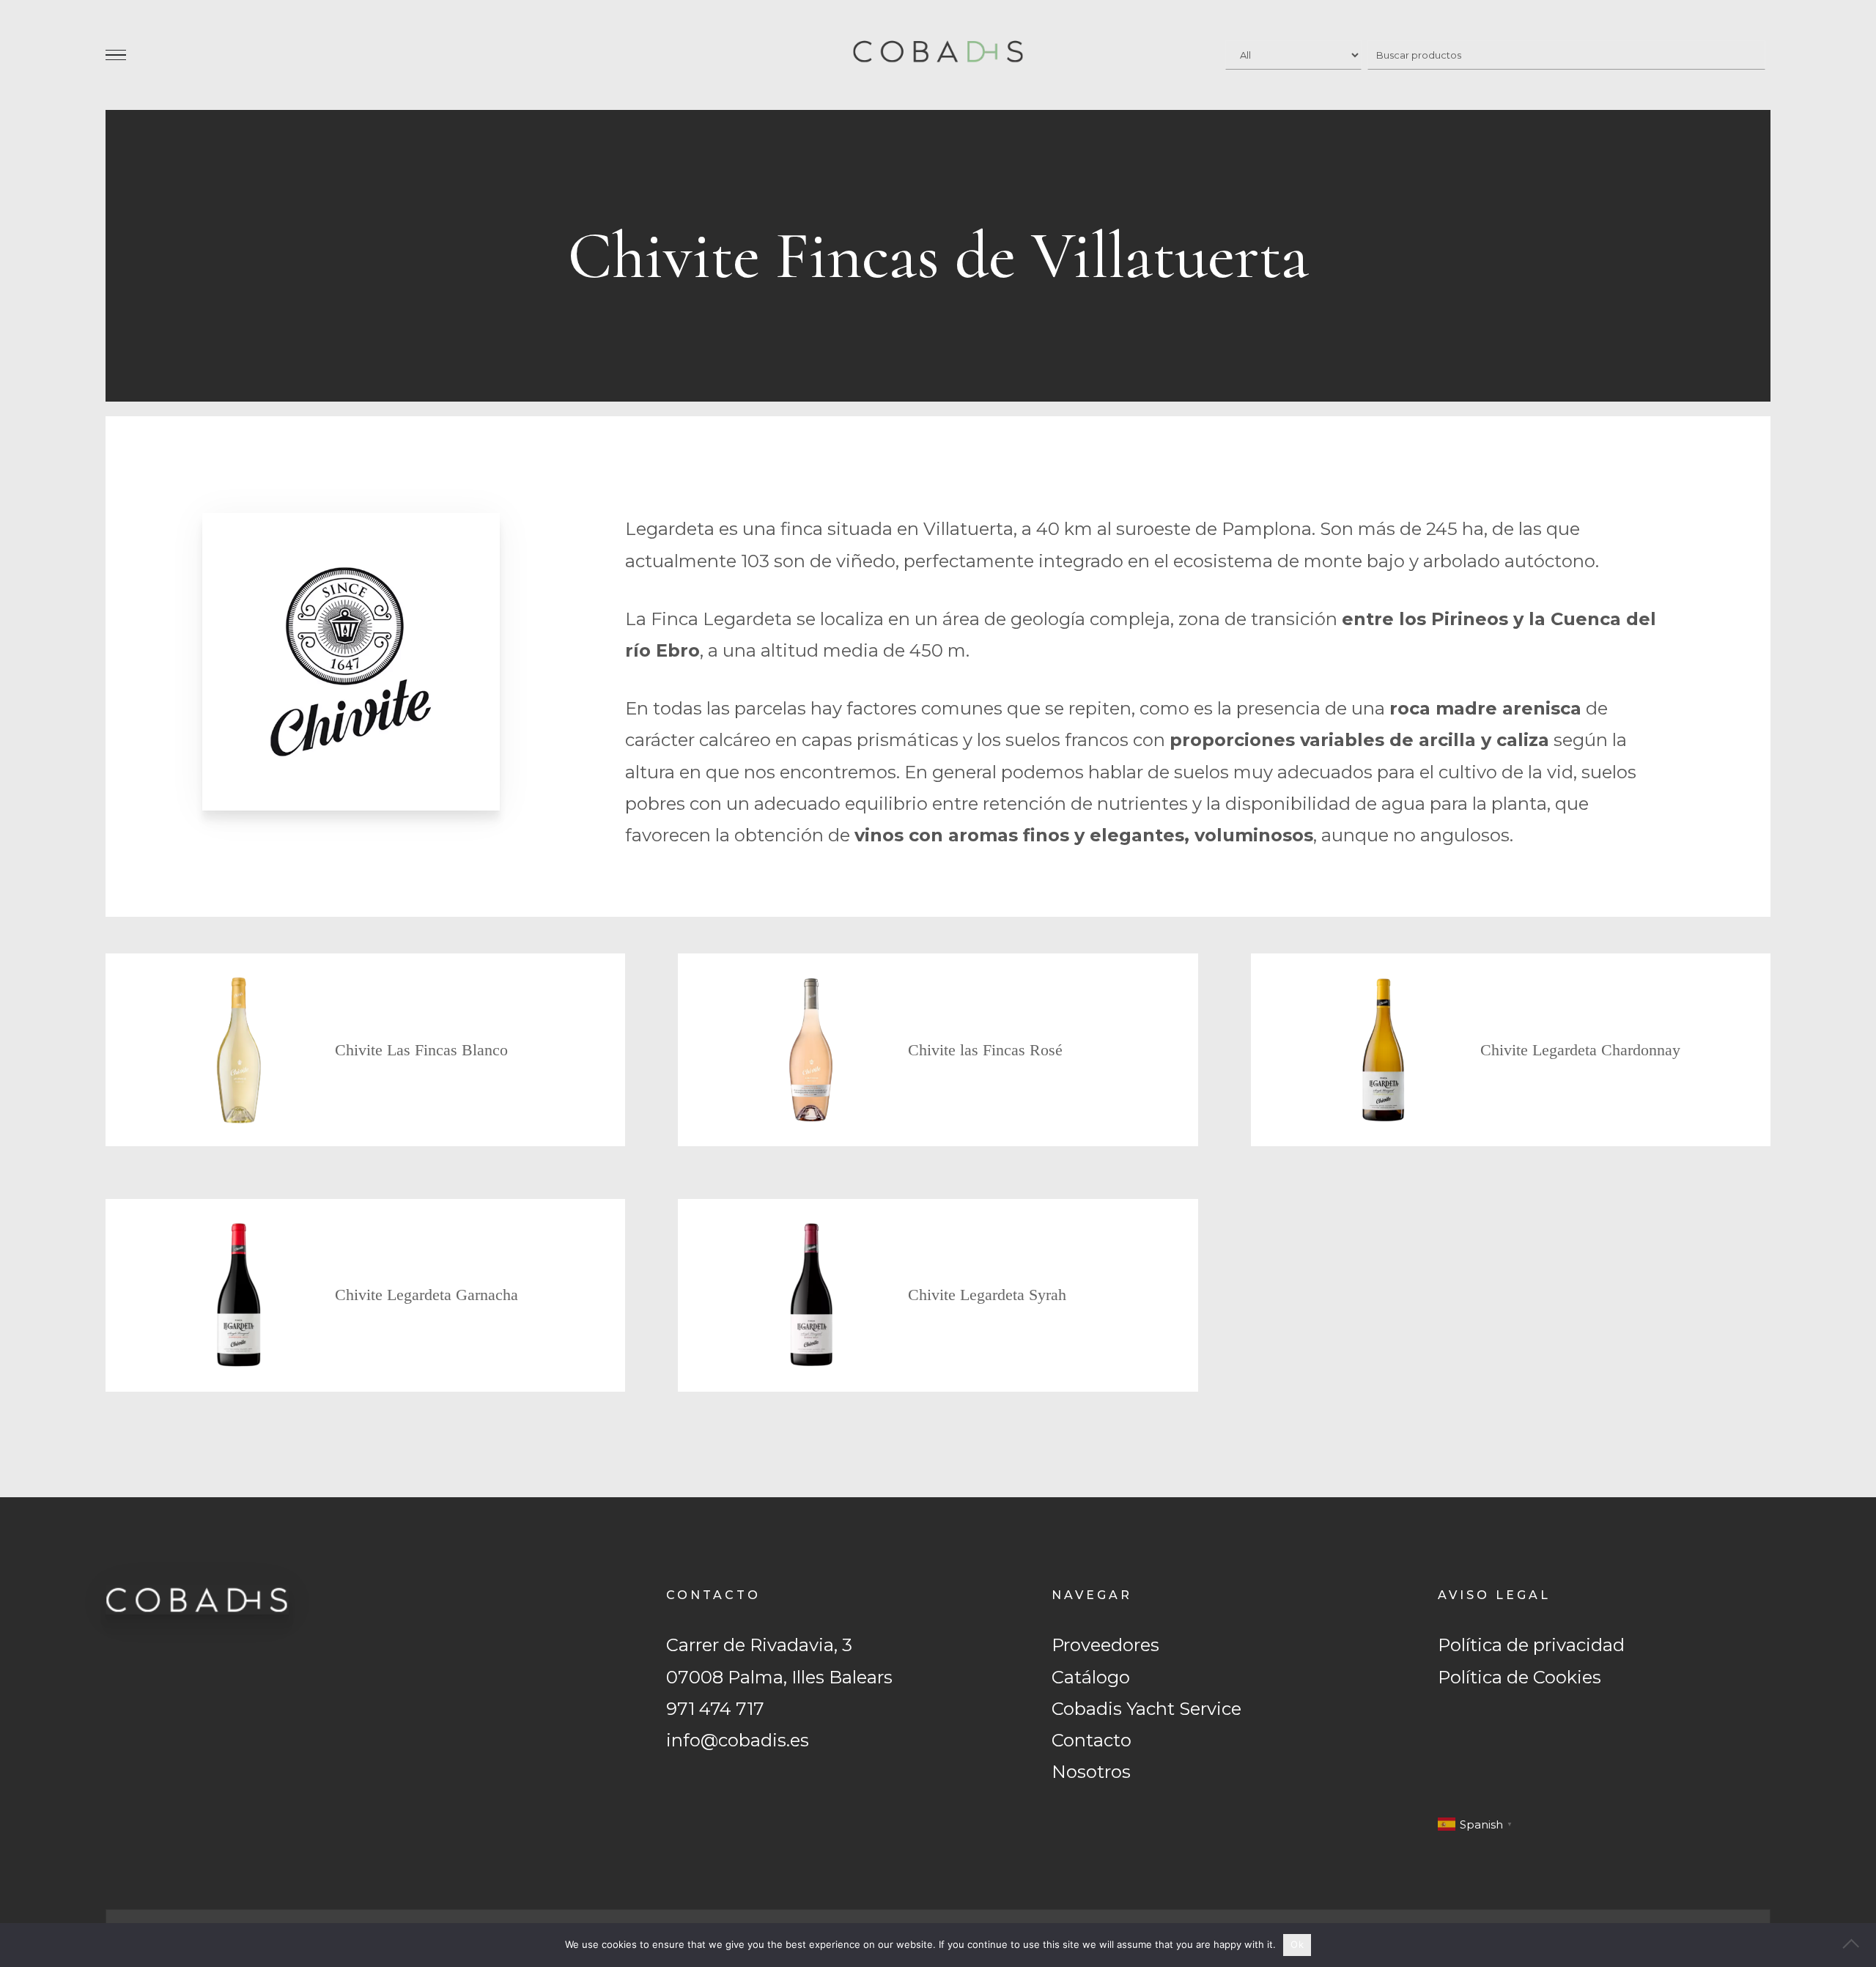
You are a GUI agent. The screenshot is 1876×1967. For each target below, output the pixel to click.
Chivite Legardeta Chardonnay (1580, 1050)
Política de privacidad (1531, 1645)
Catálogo (1091, 1677)
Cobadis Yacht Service (1146, 1709)
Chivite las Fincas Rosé (985, 1050)
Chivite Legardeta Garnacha (426, 1295)
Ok (1297, 1944)
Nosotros (1091, 1772)
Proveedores (1105, 1645)
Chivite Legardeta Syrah (987, 1295)
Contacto (1092, 1740)
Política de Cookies (1519, 1677)
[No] (1858, 1945)
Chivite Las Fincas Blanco (421, 1050)
